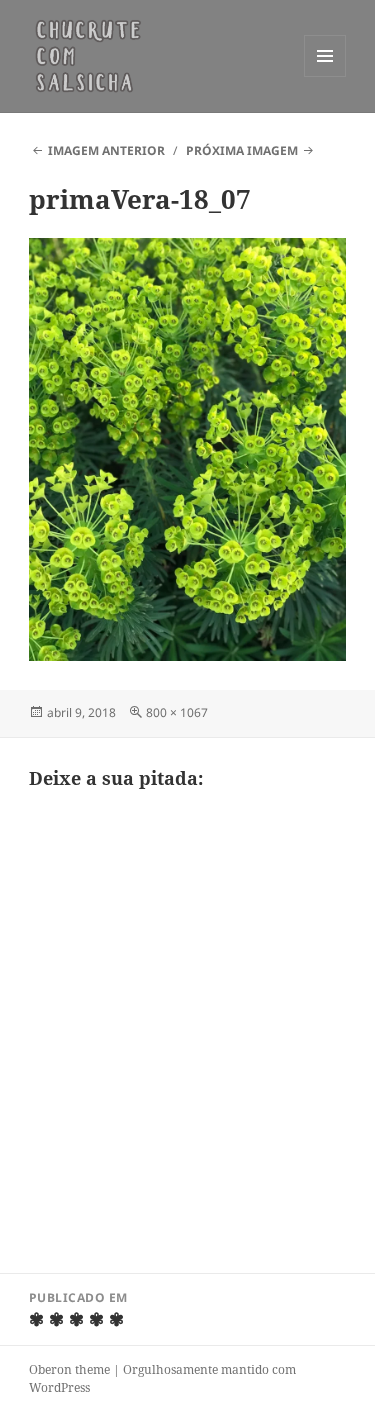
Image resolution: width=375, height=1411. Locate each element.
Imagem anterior (106, 150)
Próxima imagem (242, 150)
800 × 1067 (177, 712)
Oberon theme (69, 1369)
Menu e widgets (325, 76)
